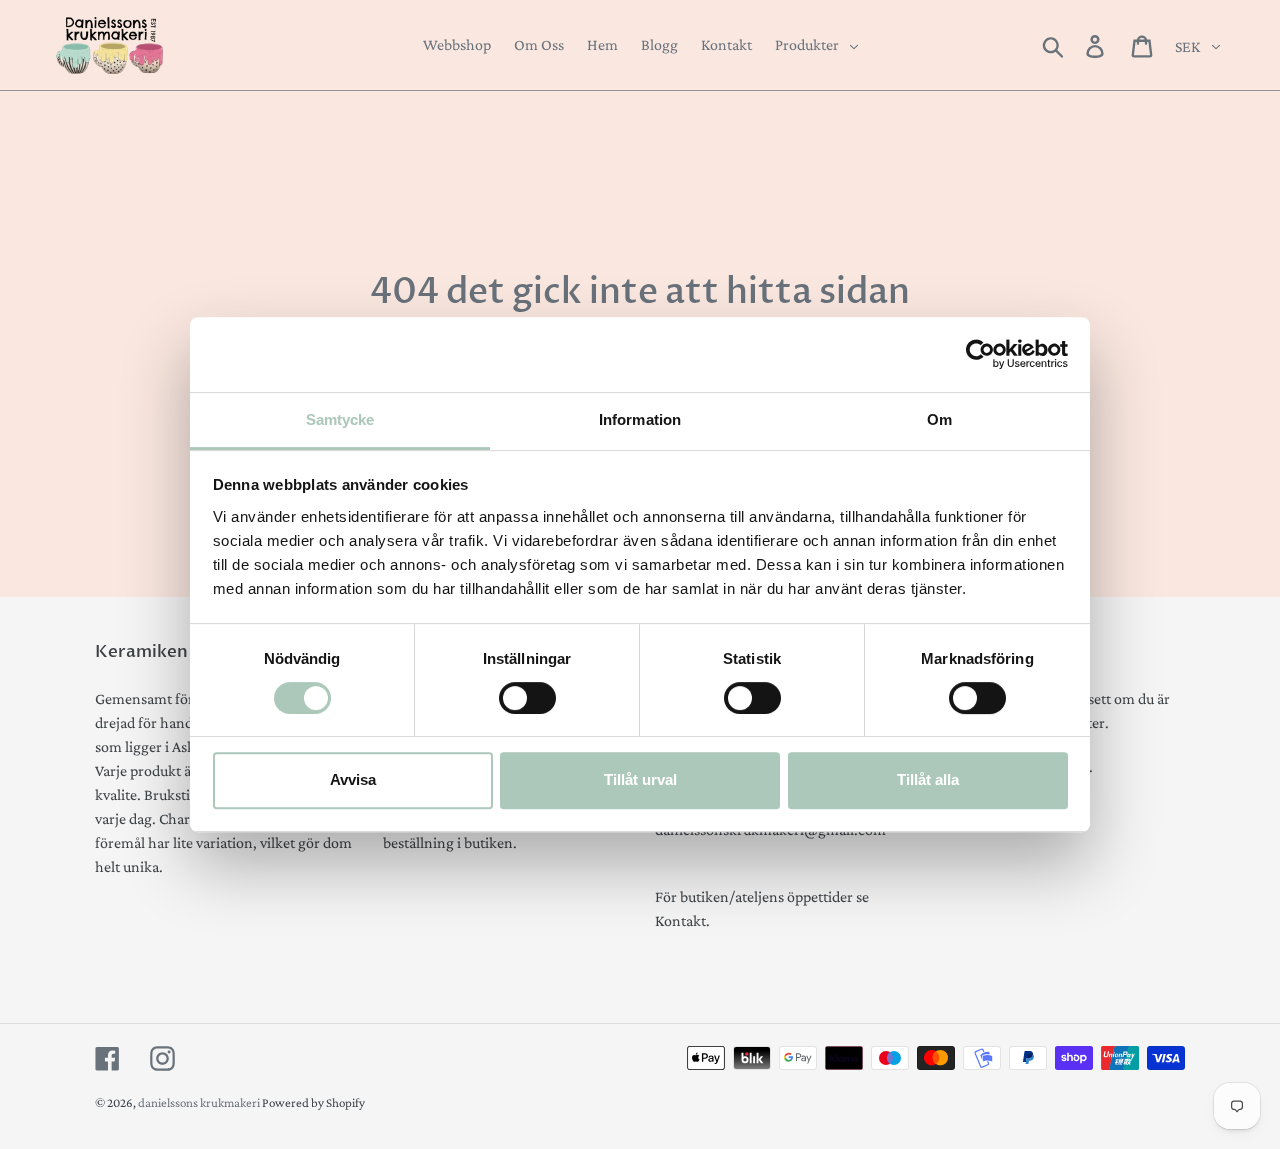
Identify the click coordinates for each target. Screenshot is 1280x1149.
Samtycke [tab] (340, 419)
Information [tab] (640, 419)
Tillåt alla (928, 779)
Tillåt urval (640, 779)
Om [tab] (939, 419)
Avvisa (353, 779)
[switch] (527, 698)
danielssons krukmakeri (200, 1102)
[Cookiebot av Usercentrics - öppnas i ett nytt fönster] (980, 354)
